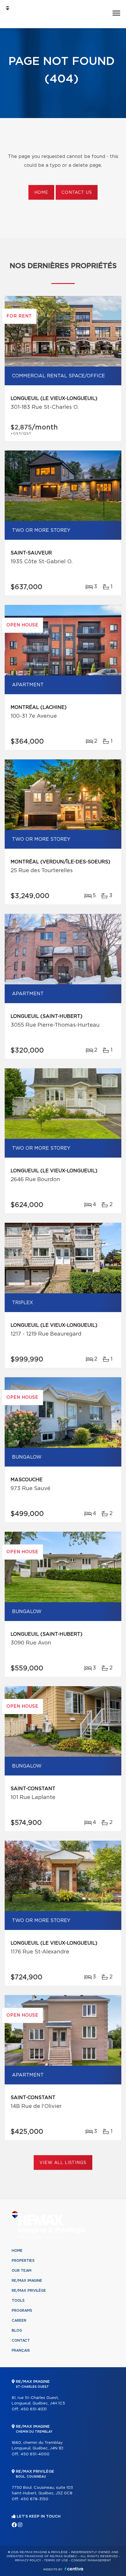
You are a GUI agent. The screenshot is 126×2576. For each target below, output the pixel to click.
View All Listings (63, 2163)
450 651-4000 (35, 2454)
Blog (17, 2330)
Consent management (91, 2560)
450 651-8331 (34, 2409)
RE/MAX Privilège (29, 2291)
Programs (22, 2311)
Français (21, 2350)
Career (19, 2321)
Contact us (77, 193)
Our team (22, 2271)
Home (41, 193)
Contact (21, 2340)
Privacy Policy (28, 2560)
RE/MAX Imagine (27, 2281)
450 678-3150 (34, 2499)
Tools (18, 2301)
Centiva (74, 2569)
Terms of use (56, 2560)
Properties (23, 2261)
